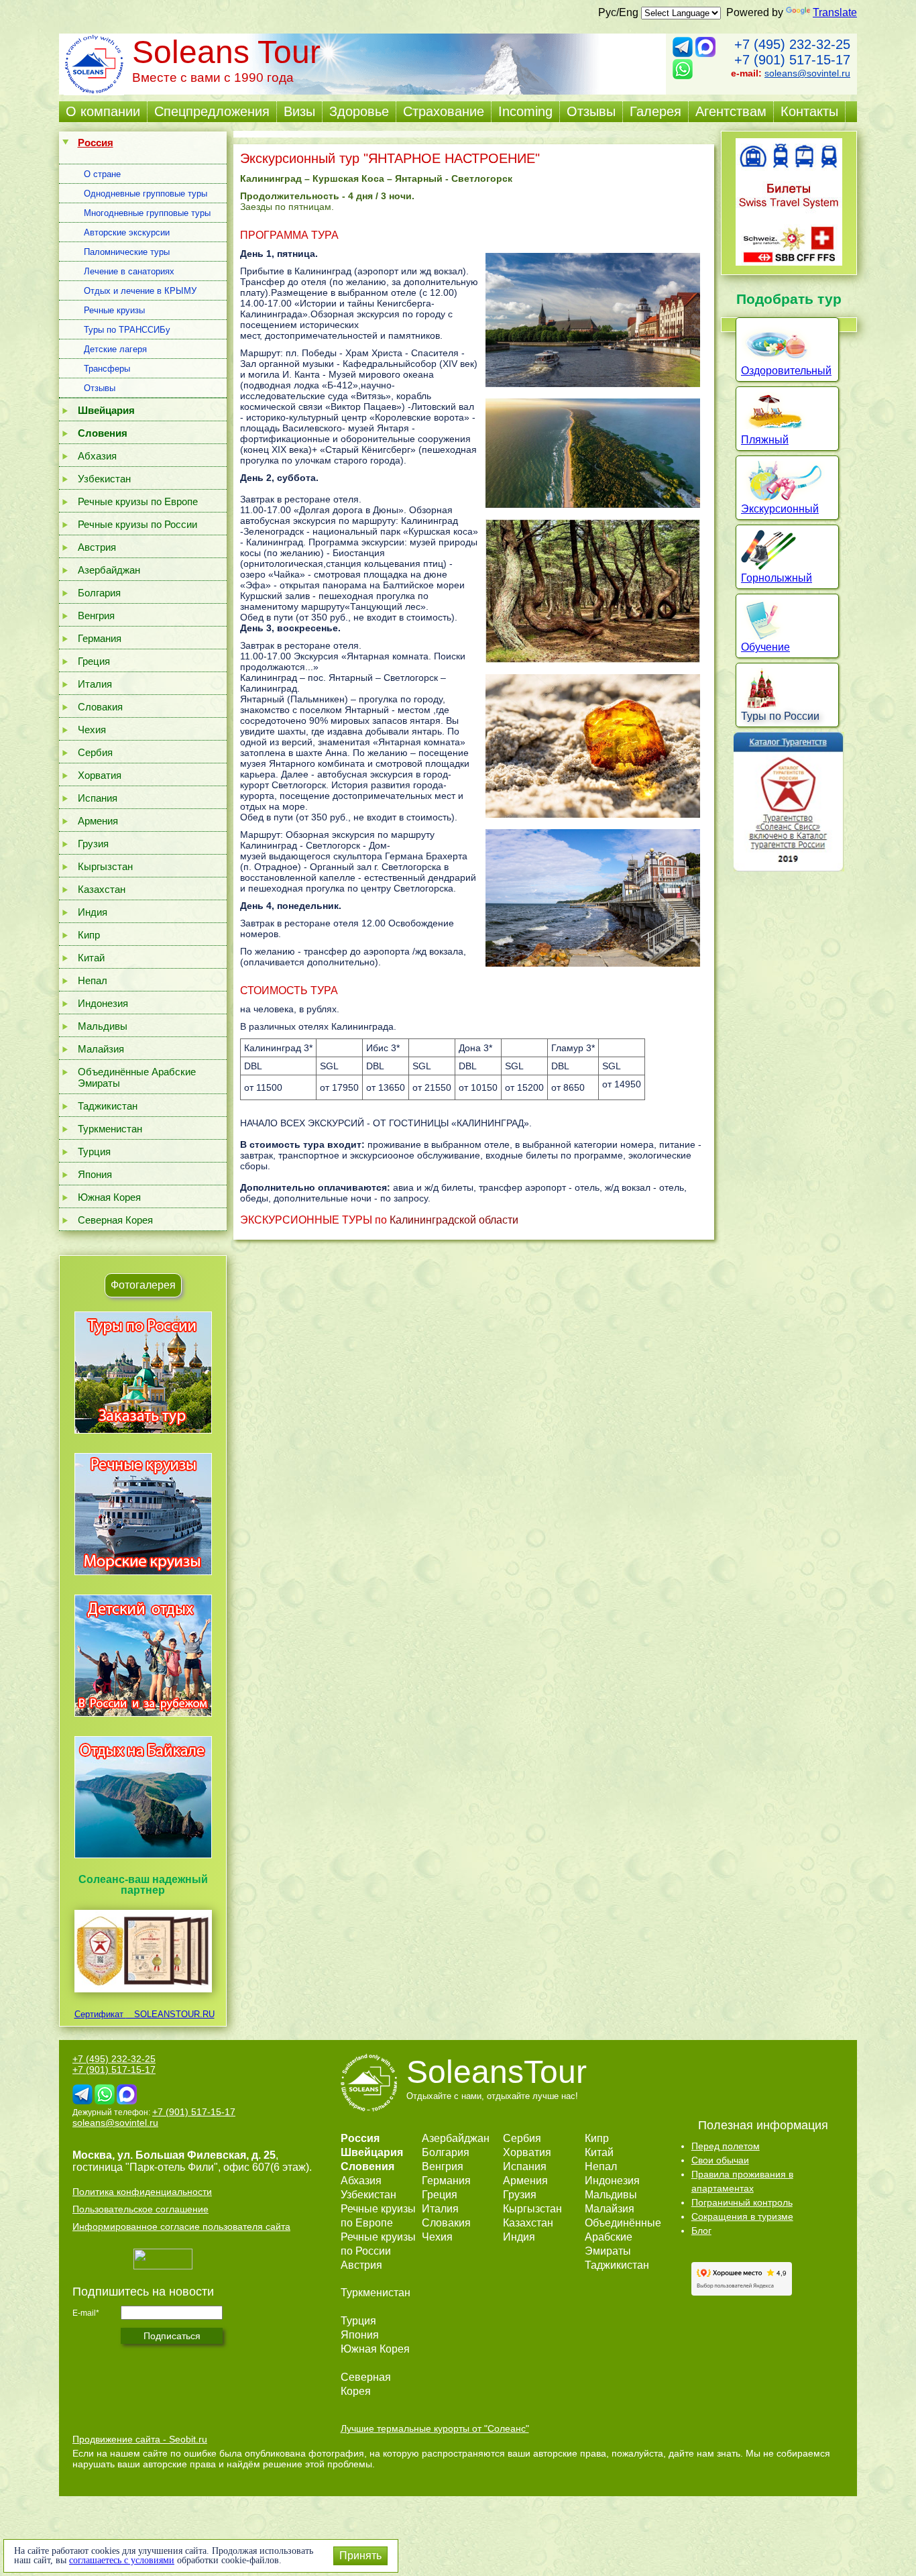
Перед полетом (726, 2146)
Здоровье (359, 111)
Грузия (93, 844)
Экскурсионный (780, 509)
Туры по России (780, 716)
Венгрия (96, 615)
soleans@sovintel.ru (807, 73)
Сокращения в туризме (742, 2216)
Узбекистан (104, 479)
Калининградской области (454, 1220)
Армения (98, 821)
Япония (95, 1174)
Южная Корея (109, 1197)
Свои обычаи (720, 2160)
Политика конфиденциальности (142, 2192)
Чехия (92, 730)
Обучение (765, 647)
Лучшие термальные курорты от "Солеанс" (435, 2428)
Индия (93, 912)
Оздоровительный (786, 371)
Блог (701, 2231)
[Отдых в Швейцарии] (143, 1858)
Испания (98, 798)
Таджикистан (108, 1106)
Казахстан (102, 889)
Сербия (95, 752)
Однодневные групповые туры (146, 194)
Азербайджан (109, 570)
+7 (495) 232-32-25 (792, 44)
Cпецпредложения (212, 111)
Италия (95, 684)
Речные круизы (114, 310)
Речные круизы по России (137, 524)
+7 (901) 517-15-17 (792, 60)
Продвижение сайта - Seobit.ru (140, 2439)
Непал (93, 980)
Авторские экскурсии (127, 232)
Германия (100, 638)
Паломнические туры (127, 252)
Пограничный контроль (742, 2202)
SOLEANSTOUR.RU (170, 2014)
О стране (102, 174)
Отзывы (591, 111)
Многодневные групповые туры (147, 213)
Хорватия (100, 775)
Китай (91, 958)
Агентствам (731, 111)
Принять (360, 2556)
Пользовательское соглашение (140, 2209)
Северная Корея (115, 1220)
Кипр (89, 935)
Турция (94, 1151)
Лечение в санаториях (129, 271)
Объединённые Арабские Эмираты (137, 1077)
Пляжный (765, 440)
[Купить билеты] (789, 262)
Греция (94, 661)
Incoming (525, 111)
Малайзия (101, 1049)
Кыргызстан (105, 866)
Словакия (100, 707)
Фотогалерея (143, 1285)
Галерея (655, 111)
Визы (299, 111)
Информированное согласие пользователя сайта (181, 2226)
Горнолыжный (777, 578)
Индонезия (103, 1003)
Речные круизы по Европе (138, 501)
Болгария (99, 593)
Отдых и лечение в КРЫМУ (140, 291)
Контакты (809, 111)
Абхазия (97, 456)
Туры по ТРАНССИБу (127, 330)
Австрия (97, 547)
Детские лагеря (115, 349)
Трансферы (107, 369)
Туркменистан (110, 1129)
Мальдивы (103, 1026)
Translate (835, 12)
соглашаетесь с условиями (122, 2560)
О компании (103, 111)
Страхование (444, 111)
